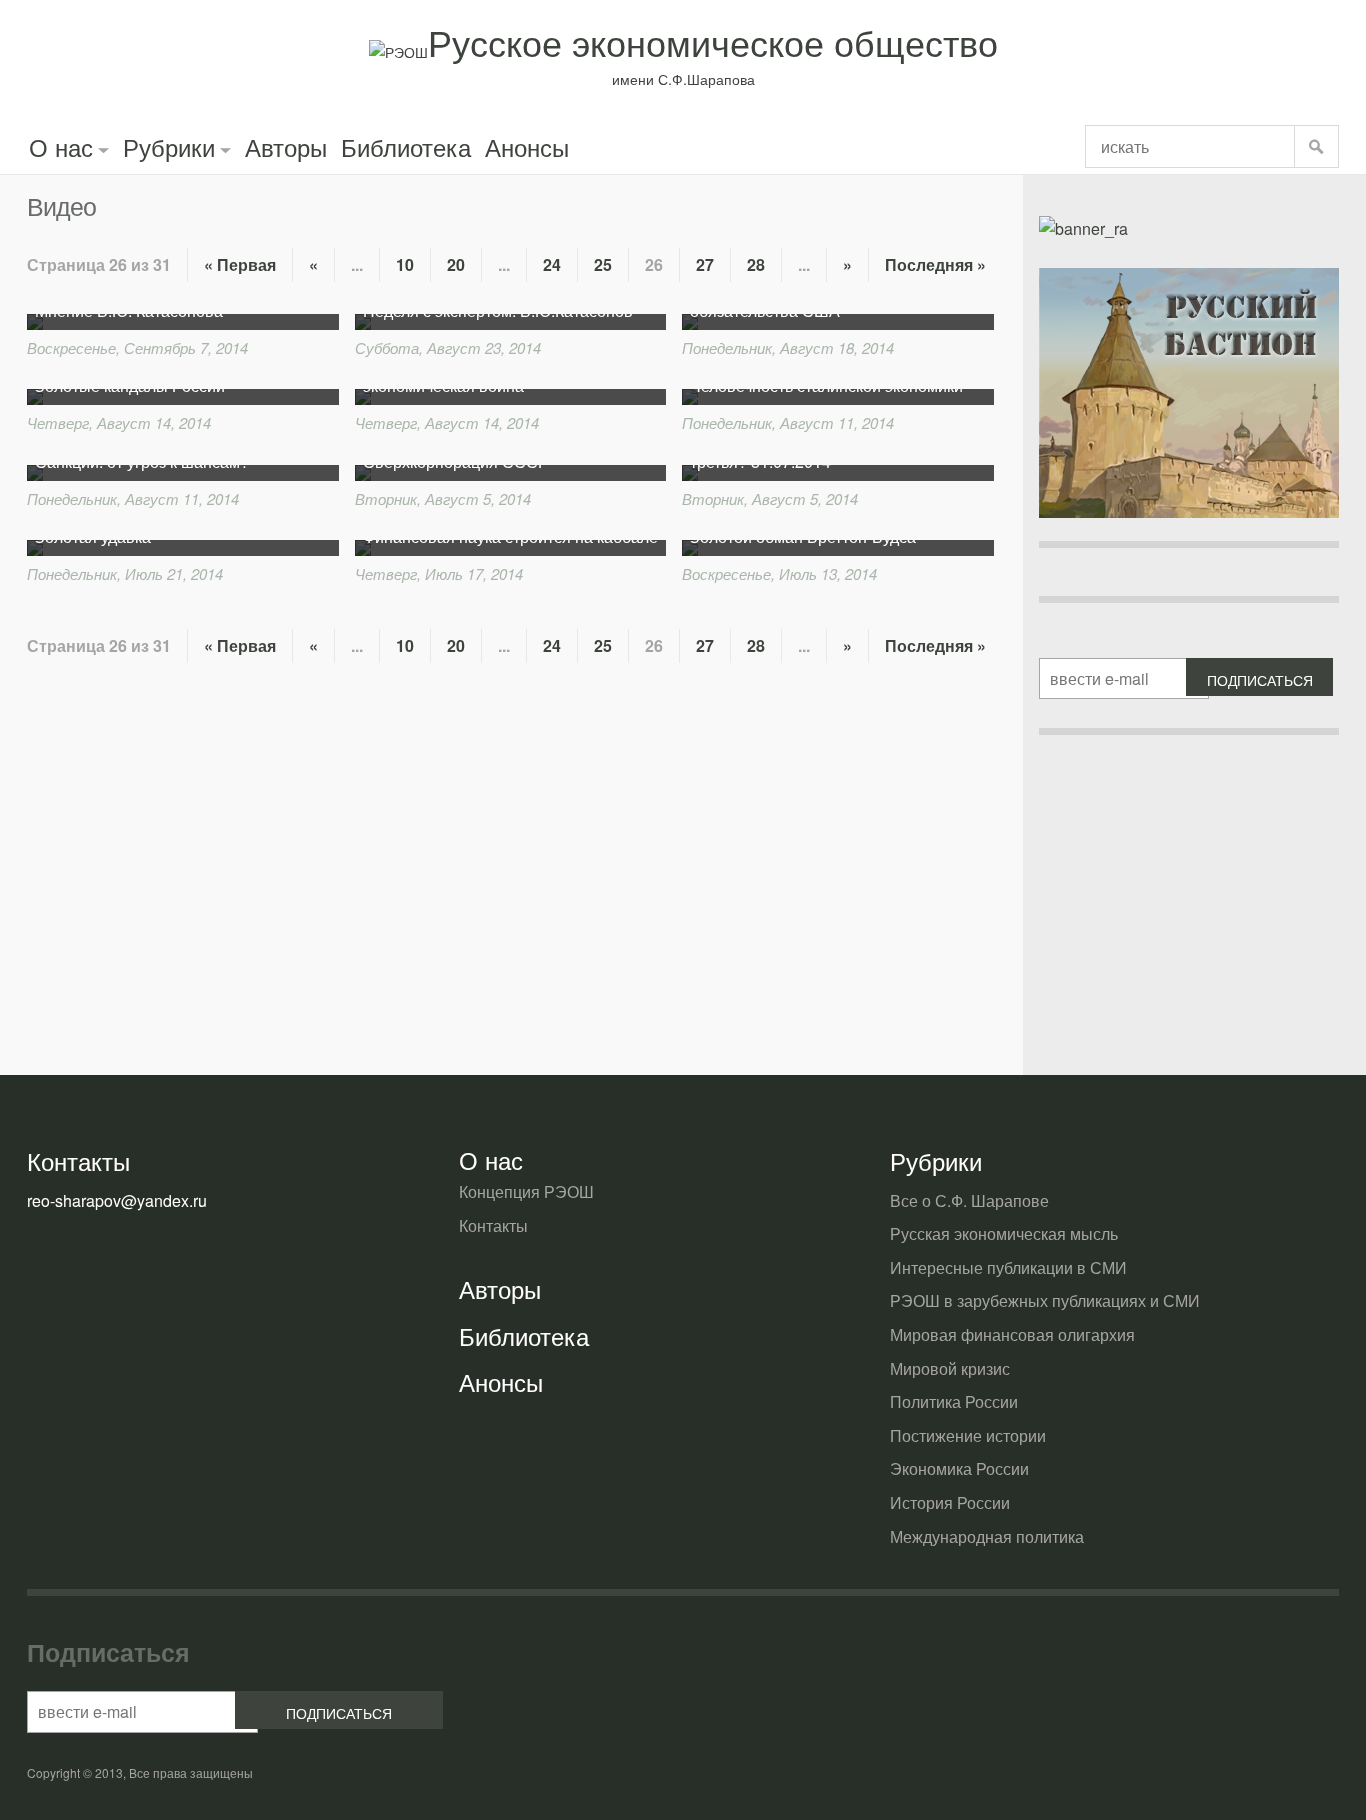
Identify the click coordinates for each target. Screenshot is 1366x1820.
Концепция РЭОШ (526, 1191)
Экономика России (959, 1468)
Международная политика (987, 1536)
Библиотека (406, 146)
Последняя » (935, 264)
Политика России (954, 1401)
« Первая (240, 264)
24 (552, 264)
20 (456, 264)
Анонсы (527, 146)
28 (756, 264)
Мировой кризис (950, 1368)
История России (950, 1502)
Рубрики (169, 146)
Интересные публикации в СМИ (1008, 1267)
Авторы (286, 146)
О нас (61, 146)
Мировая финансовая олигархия (1012, 1334)
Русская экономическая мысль (1004, 1233)
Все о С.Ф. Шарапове (969, 1200)
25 (603, 264)
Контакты (493, 1225)
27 (705, 264)
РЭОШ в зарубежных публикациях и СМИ (1045, 1300)
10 (405, 264)
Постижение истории (968, 1435)
